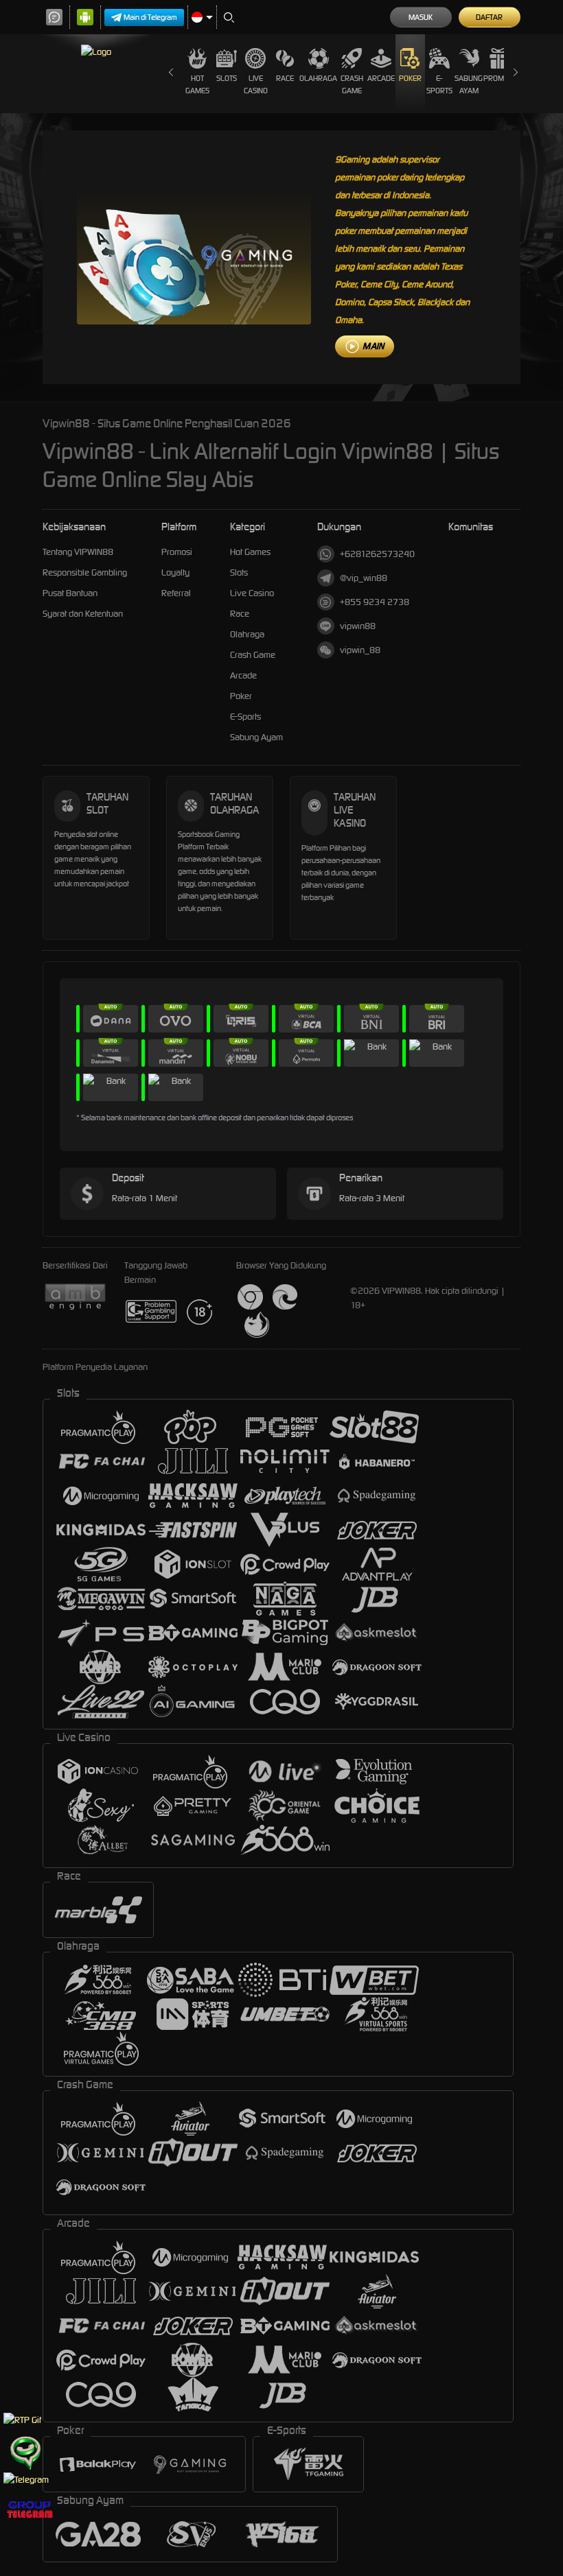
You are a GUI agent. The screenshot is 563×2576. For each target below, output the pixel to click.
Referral (176, 593)
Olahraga (318, 78)
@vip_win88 (364, 578)
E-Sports (439, 84)
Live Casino (256, 84)
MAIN (373, 346)
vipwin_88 (360, 650)
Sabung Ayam (469, 84)
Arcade (381, 78)
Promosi (499, 78)
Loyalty (175, 572)
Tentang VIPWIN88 (78, 552)
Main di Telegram (150, 17)
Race (285, 78)
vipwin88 (358, 626)
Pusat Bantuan (70, 593)
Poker (410, 78)
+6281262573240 (377, 554)
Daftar (489, 17)
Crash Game (352, 84)
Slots (227, 78)
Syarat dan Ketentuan (83, 614)
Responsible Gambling (85, 572)
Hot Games (197, 84)
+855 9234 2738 (375, 602)
